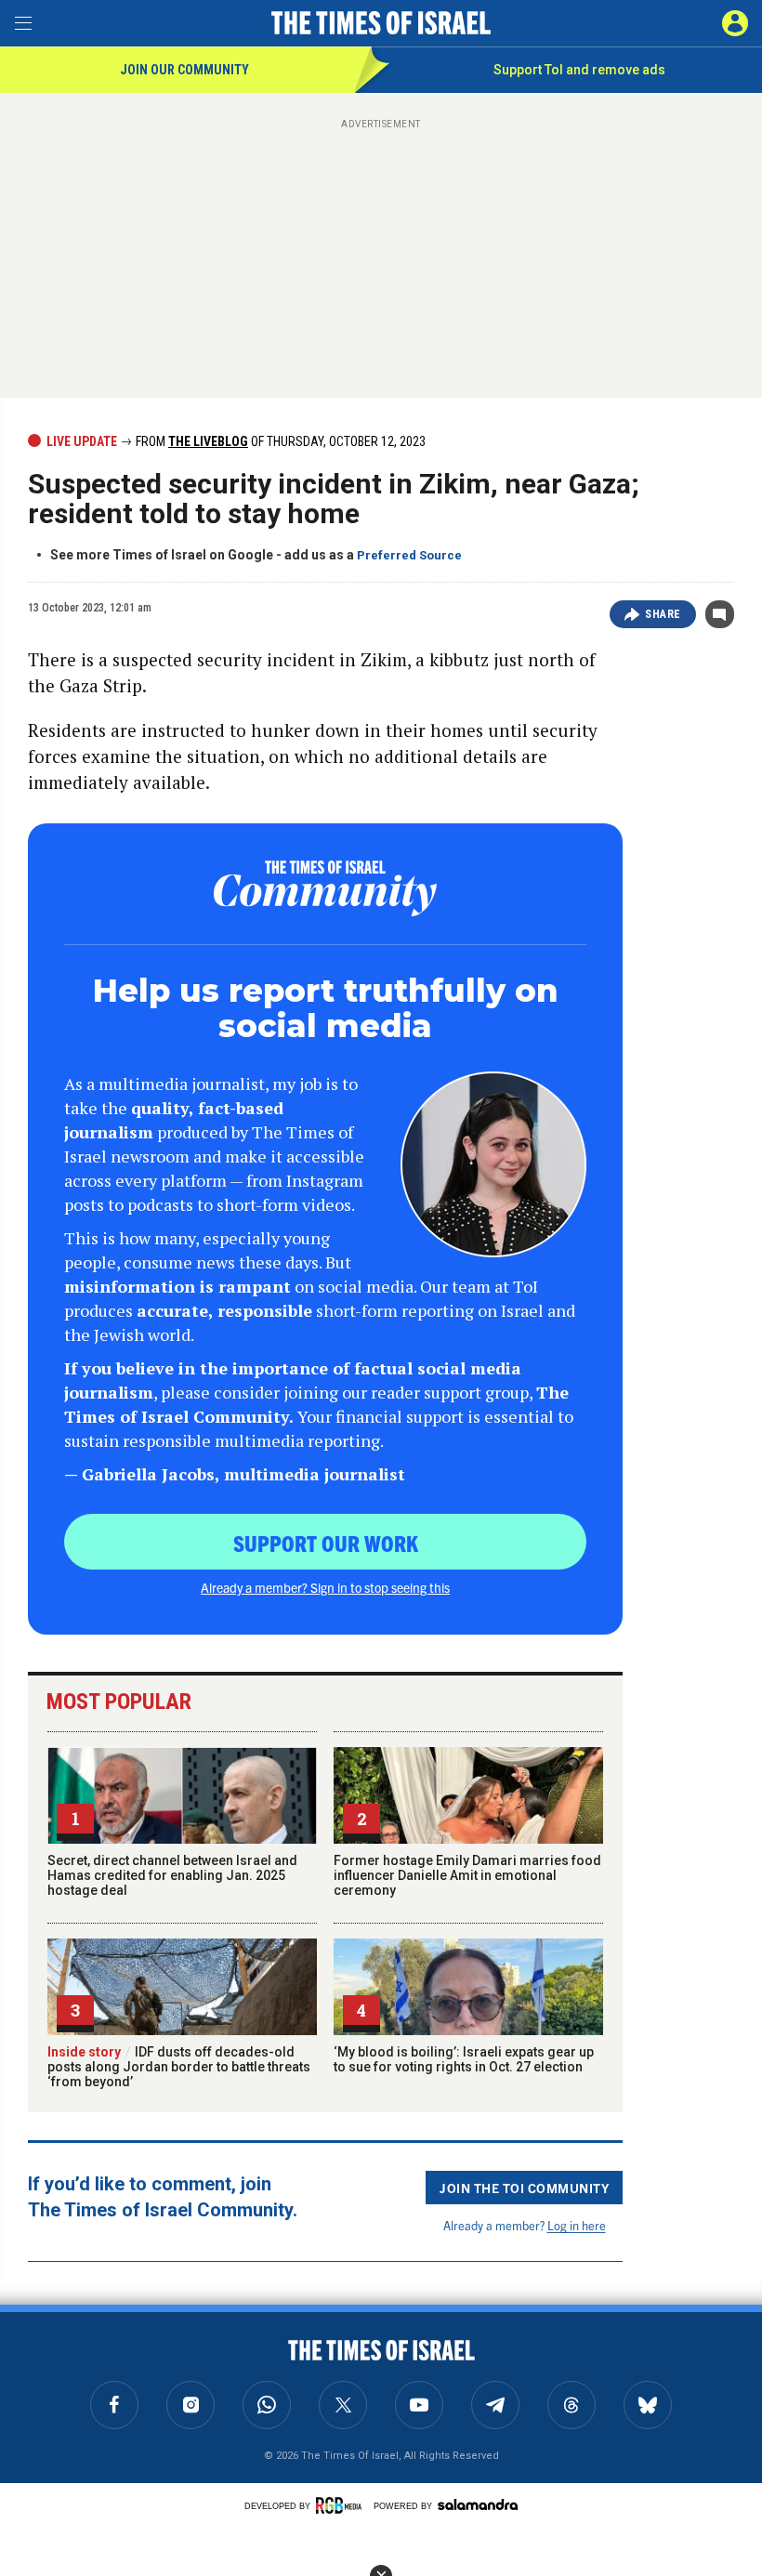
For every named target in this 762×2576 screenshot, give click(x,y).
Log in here (577, 2225)
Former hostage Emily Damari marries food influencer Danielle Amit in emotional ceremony (467, 1875)
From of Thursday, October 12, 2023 (279, 441)
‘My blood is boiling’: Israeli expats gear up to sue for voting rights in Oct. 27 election (464, 2059)
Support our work (326, 1543)
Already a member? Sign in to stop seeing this (325, 1587)
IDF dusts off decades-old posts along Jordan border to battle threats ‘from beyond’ (179, 2067)
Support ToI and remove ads (579, 70)
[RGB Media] (342, 2505)
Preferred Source (409, 555)
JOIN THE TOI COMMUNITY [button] (524, 2188)
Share (663, 614)
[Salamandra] (478, 2504)
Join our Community (184, 70)
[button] (735, 23)
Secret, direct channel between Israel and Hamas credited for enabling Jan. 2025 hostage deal (172, 1875)
